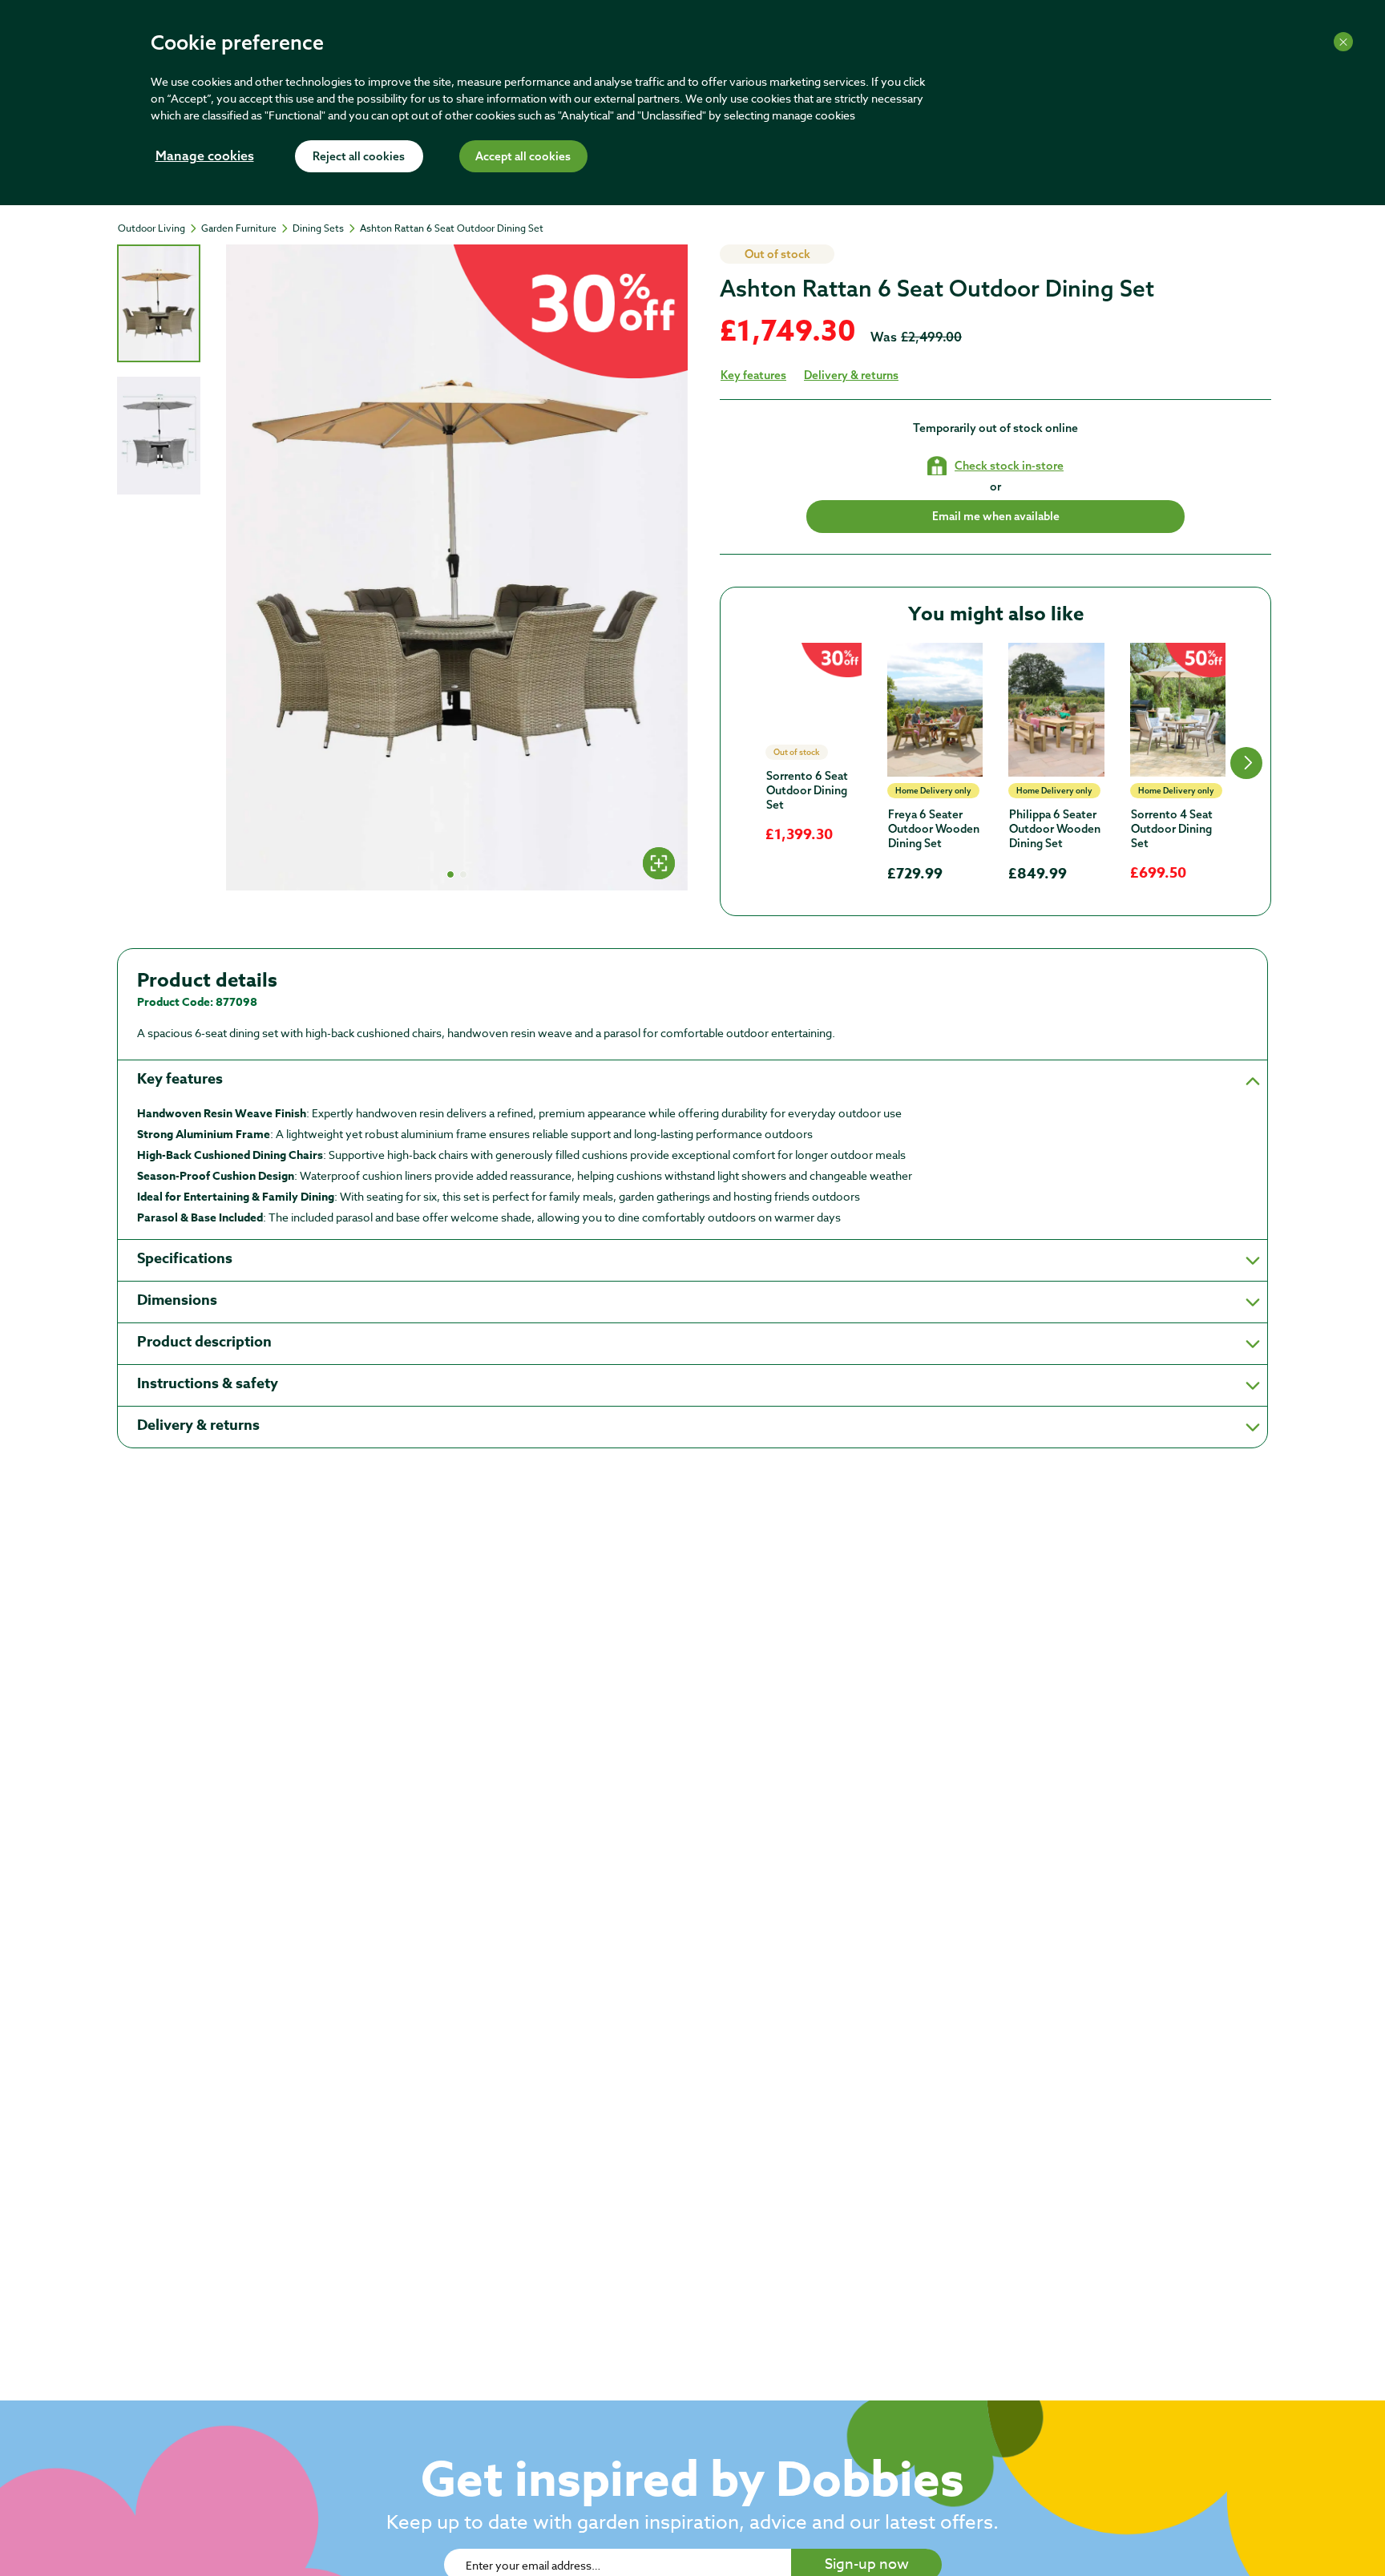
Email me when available (996, 516)
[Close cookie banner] (1343, 42)
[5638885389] (935, 710)
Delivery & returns (851, 375)
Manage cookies (205, 157)
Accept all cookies (523, 157)
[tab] (159, 303)
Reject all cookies (359, 157)
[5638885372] (1056, 710)
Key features (753, 375)
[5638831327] (814, 691)
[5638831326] (1178, 710)
